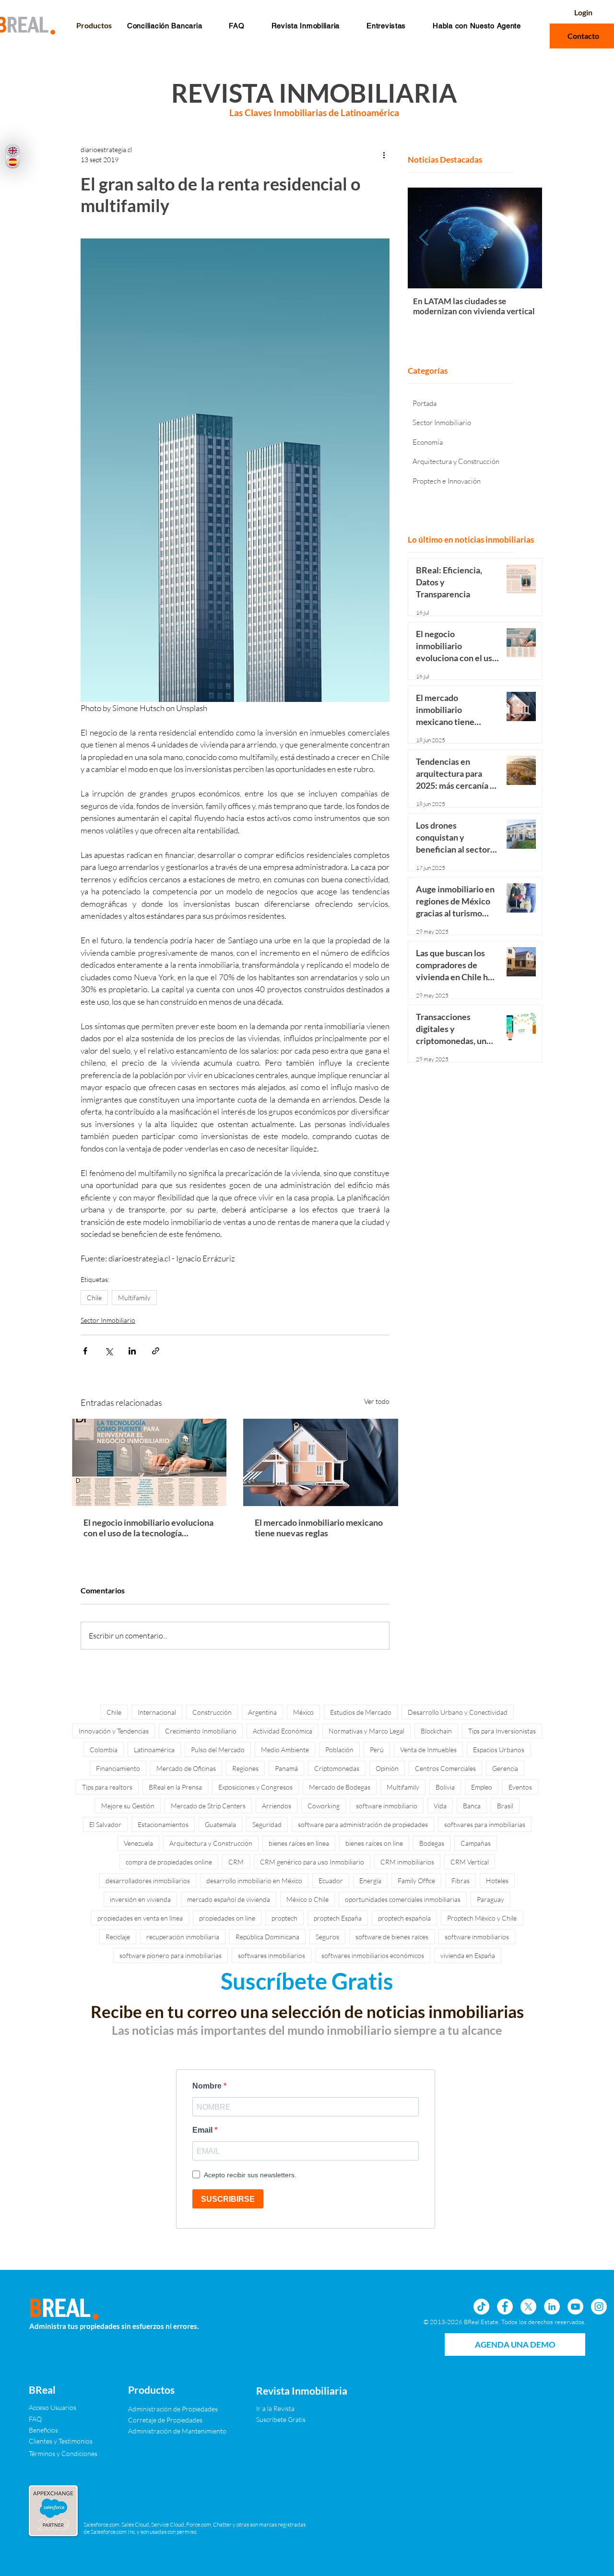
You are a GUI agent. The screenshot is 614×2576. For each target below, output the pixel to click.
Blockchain (436, 1731)
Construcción (212, 1712)
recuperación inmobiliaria (183, 1937)
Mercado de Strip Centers (208, 1806)
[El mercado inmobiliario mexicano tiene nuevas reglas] (321, 1462)
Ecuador (331, 1881)
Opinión (387, 1768)
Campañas (476, 1843)
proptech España (338, 1918)
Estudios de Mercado (361, 1712)
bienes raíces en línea (299, 1843)
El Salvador (105, 1824)
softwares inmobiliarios (272, 1955)
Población (339, 1750)
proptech (284, 1918)
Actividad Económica (283, 1731)
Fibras (460, 1881)
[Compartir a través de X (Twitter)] (109, 1351)
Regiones (245, 1768)
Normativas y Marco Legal (366, 1731)
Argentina (262, 1712)
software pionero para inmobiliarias (171, 1955)
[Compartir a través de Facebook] (85, 1351)
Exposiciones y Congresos (255, 1787)
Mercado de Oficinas (186, 1768)
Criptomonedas (337, 1768)
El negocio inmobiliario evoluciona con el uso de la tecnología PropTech (148, 1528)
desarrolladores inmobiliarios (148, 1881)
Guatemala (220, 1824)
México (303, 1712)
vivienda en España (468, 1955)
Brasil (505, 1806)
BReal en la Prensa (175, 1787)
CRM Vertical (470, 1862)
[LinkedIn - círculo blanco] (552, 2307)
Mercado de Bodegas (340, 1787)
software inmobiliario (387, 1806)
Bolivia (445, 1787)
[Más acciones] (384, 154)
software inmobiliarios (477, 1937)
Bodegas (432, 1843)
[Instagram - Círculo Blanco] (599, 2307)
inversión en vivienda (140, 1899)
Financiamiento (118, 1768)
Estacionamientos (163, 1824)
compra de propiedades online (169, 1862)
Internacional (157, 1712)
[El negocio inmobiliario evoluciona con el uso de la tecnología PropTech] (149, 1462)
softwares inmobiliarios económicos (373, 1955)
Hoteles (497, 1881)
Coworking (324, 1806)
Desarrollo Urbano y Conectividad (458, 1712)
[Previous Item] (424, 238)
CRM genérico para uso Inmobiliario (312, 1862)
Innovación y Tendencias (114, 1731)
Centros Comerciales (445, 1768)
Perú (377, 1750)
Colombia (104, 1750)
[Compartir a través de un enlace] (156, 1351)
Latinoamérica (154, 1750)
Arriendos (277, 1806)
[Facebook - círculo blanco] (505, 2307)
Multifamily (134, 1298)
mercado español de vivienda (229, 1899)
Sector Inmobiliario (108, 1320)
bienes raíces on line (374, 1843)
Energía (370, 1881)
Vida (440, 1806)
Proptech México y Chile (482, 1918)
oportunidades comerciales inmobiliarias (403, 1899)
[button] (236, 26)
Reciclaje (118, 1937)
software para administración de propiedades (363, 1824)
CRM (236, 1862)
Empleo (482, 1787)
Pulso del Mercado (218, 1750)
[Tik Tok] (481, 2307)
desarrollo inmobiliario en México (254, 1881)
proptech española (404, 1918)
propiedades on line (227, 1918)
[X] (528, 2307)
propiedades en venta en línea (140, 1918)
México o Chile (307, 1899)
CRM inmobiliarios (407, 1862)
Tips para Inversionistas (502, 1731)
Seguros (327, 1937)
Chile (94, 1298)
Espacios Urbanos (499, 1750)
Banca (472, 1806)
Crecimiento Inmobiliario (201, 1731)
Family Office (416, 1881)
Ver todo (377, 1401)
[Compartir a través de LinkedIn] (132, 1351)
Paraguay (490, 1899)
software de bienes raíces (392, 1937)
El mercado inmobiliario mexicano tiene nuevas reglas (319, 1528)
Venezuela (138, 1843)
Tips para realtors (107, 1787)
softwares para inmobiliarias (485, 1824)
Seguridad (267, 1824)
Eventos (520, 1787)
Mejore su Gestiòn (128, 1806)
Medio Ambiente (285, 1750)
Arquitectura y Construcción (211, 1843)
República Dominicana (267, 1937)
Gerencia (505, 1768)
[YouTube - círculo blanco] (575, 2307)
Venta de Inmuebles (428, 1750)
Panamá (286, 1768)
